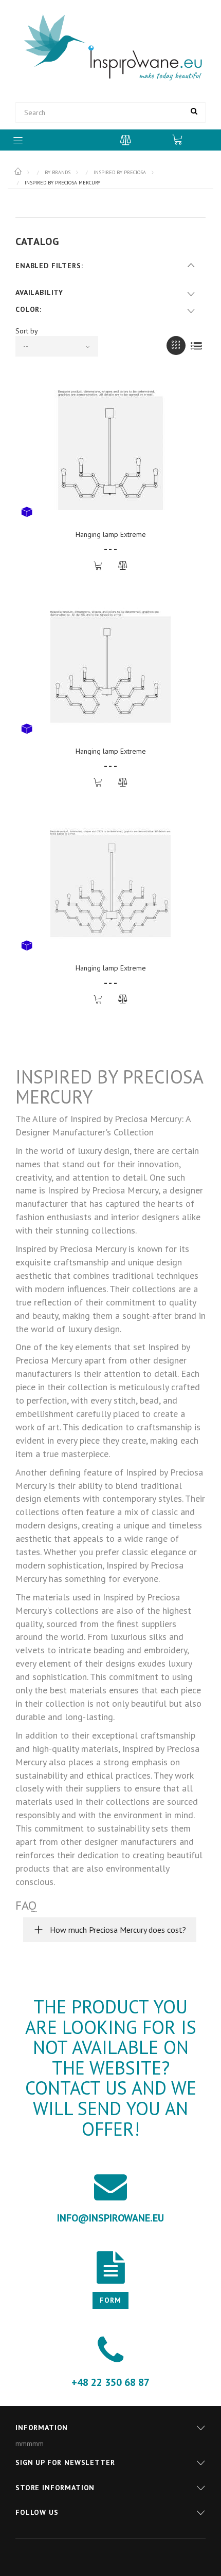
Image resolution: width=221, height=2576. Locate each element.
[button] (110, 1930)
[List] (196, 346)
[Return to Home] (19, 172)
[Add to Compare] (123, 566)
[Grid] (176, 346)
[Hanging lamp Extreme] (110, 450)
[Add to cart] (98, 566)
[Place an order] (182, 139)
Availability (39, 292)
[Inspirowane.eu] (110, 48)
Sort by (27, 331)
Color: (29, 309)
